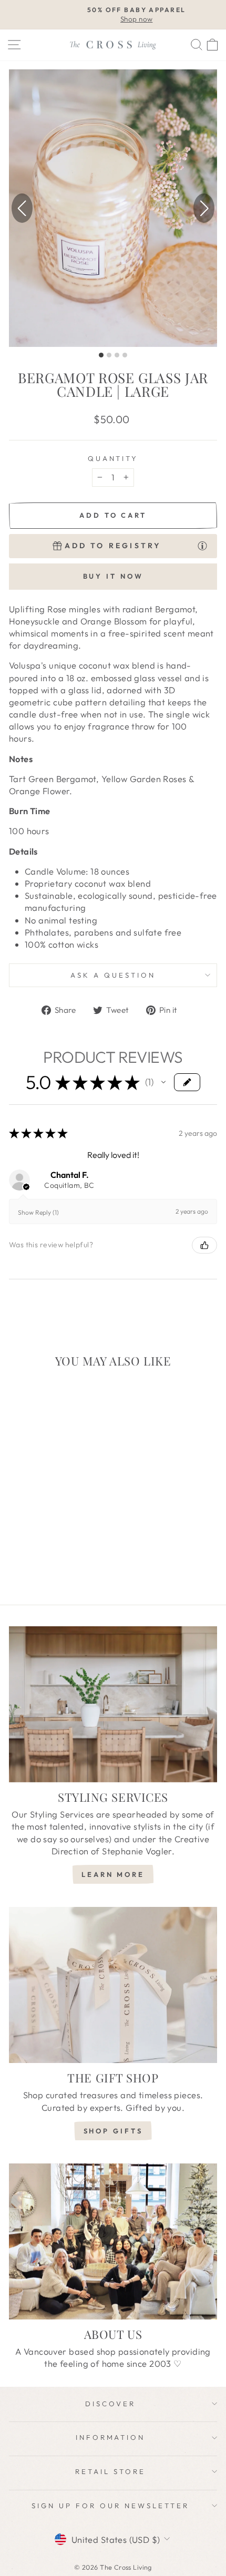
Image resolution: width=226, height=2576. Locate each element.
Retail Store (110, 2471)
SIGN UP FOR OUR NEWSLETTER (110, 2506)
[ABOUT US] (113, 2241)
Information (111, 2437)
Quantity (113, 458)
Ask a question (113, 975)
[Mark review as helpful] (204, 1245)
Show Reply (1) (38, 1212)
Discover (110, 2404)
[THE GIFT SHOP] (113, 1985)
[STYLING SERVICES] (113, 1704)
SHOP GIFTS (113, 2131)
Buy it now (113, 576)
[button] (204, 208)
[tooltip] (202, 545)
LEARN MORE (113, 1874)
